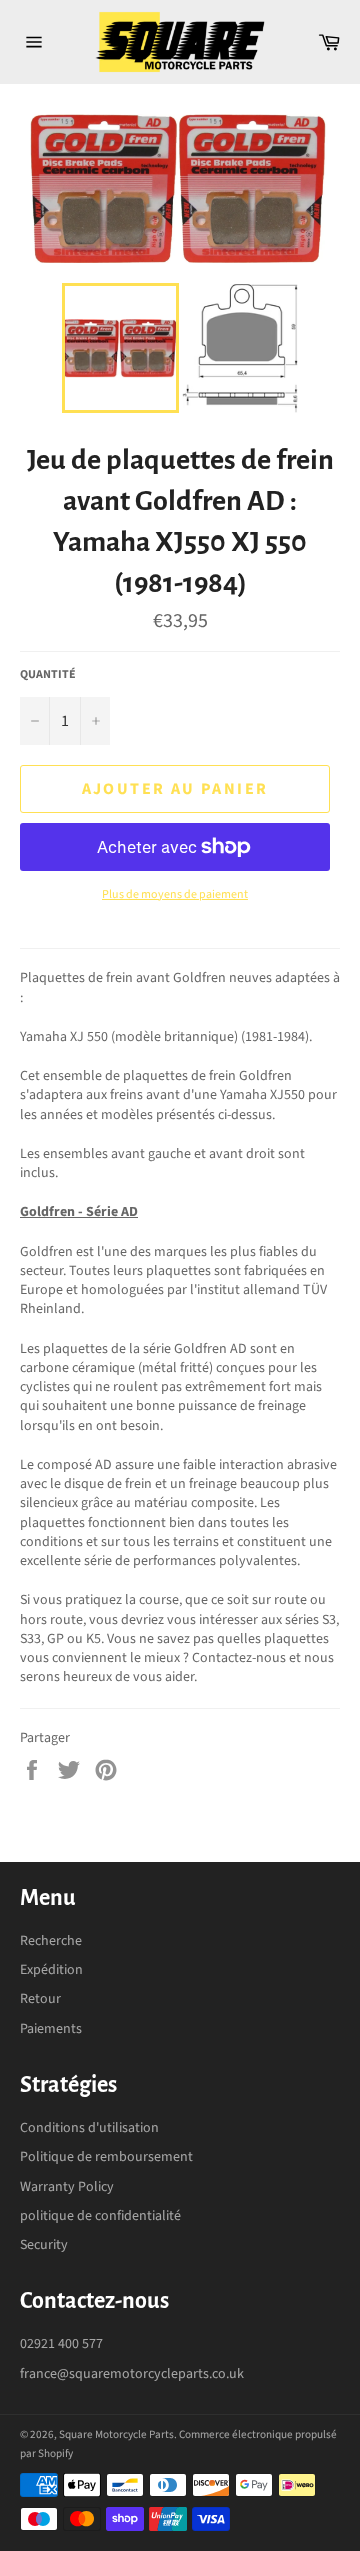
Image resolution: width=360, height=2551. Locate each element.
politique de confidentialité (100, 2216)
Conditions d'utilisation (89, 2128)
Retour (40, 1999)
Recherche (51, 1941)
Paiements (51, 2029)
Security (44, 2245)
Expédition (51, 1970)
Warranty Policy (67, 2187)
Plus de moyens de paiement (175, 895)
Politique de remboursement (106, 2157)
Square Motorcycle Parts (116, 2434)
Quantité (48, 675)
